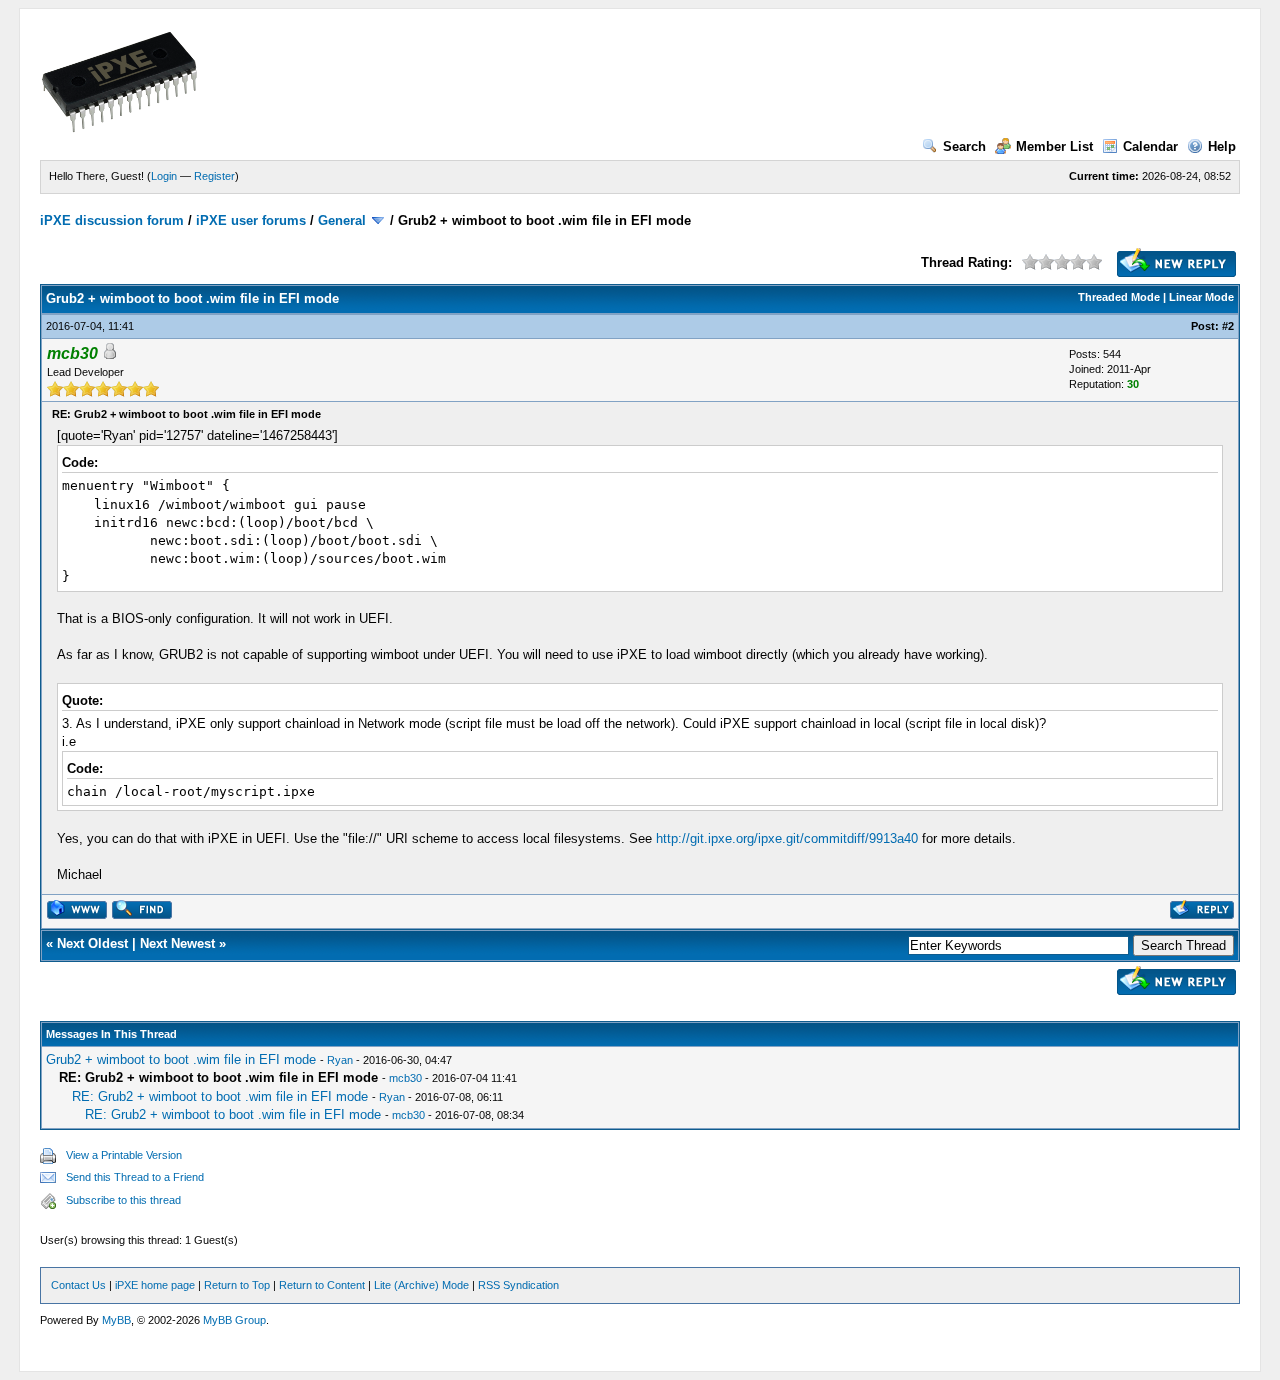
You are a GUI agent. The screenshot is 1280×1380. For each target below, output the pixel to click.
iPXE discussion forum (112, 220)
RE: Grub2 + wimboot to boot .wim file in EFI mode (220, 1096)
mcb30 (405, 1078)
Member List (1054, 146)
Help (1222, 146)
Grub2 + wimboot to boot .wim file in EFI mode (181, 1059)
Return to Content (322, 1285)
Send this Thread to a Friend (135, 1177)
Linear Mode (1201, 297)
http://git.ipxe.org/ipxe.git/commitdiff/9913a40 (787, 838)
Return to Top (237, 1285)
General (342, 220)
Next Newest (177, 943)
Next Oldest (92, 943)
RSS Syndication (518, 1285)
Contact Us (78, 1285)
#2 (1228, 326)
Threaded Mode (1119, 297)
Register (214, 176)
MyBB (116, 1320)
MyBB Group (234, 1320)
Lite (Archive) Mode (421, 1285)
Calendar (1150, 146)
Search (964, 146)
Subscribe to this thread (123, 1200)
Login (164, 176)
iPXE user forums (251, 220)
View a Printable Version (124, 1155)
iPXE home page (155, 1285)
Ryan (340, 1060)
